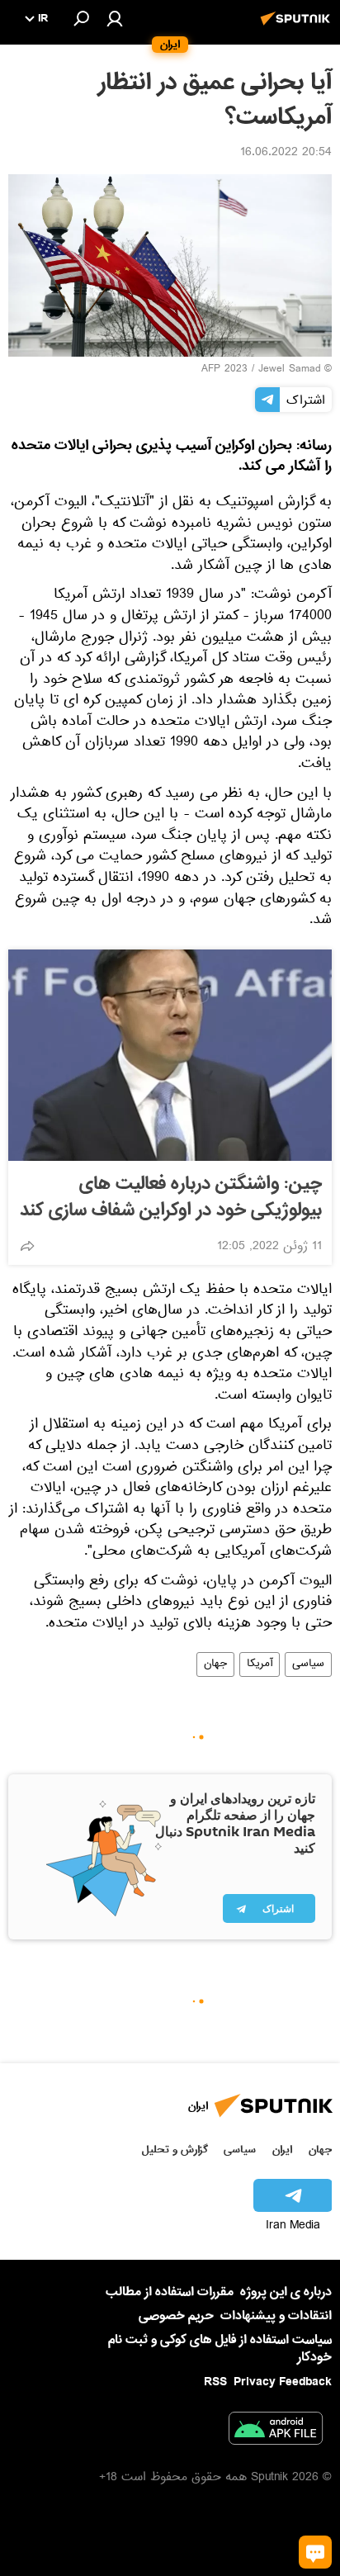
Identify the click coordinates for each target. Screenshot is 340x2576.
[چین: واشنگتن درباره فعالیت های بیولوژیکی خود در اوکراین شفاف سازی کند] (170, 1055)
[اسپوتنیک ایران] (298, 27)
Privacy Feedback (283, 2382)
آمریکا (260, 1664)
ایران (282, 2150)
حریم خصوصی (176, 2316)
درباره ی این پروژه (286, 2292)
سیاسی (308, 1664)
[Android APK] (276, 2432)
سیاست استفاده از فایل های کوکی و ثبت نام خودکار (220, 2349)
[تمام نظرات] (315, 2552)
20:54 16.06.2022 (286, 154)
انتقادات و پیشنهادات (276, 2316)
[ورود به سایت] (115, 18)
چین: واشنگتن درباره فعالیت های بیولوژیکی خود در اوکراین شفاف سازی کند (171, 1197)
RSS (215, 2382)
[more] (27, 1246)
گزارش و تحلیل (175, 2150)
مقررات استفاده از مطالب (170, 2292)
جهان (215, 1664)
